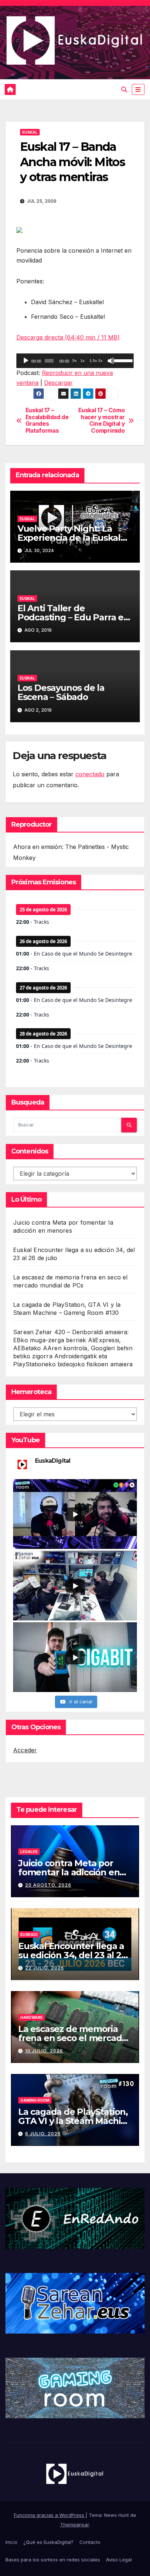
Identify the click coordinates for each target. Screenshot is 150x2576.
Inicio (11, 2542)
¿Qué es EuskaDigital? (48, 2542)
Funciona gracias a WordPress (50, 2515)
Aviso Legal (119, 2560)
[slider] (122, 360)
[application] (75, 361)
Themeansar (74, 2525)
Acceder (25, 1750)
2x (100, 361)
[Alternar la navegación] (138, 90)
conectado (90, 774)
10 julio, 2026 (44, 2051)
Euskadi (29, 1934)
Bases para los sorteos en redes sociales (53, 2560)
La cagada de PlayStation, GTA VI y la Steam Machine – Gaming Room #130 (75, 2121)
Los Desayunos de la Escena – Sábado (61, 692)
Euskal (30, 132)
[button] (124, 89)
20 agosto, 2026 (48, 1885)
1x (83, 361)
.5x (74, 361)
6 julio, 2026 (43, 2134)
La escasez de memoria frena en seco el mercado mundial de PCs (73, 2038)
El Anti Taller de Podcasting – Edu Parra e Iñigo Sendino (70, 617)
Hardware (31, 2017)
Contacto (90, 2542)
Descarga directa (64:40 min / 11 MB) (68, 337)
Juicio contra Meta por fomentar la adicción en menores (69, 1872)
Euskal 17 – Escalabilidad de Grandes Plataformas (47, 420)
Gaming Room (35, 2100)
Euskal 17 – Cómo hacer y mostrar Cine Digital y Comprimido (101, 420)
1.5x (93, 361)
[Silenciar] (111, 361)
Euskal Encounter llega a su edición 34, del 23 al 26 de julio (72, 1955)
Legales (29, 1852)
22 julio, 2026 (45, 1968)
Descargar (58, 383)
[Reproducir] (26, 361)
